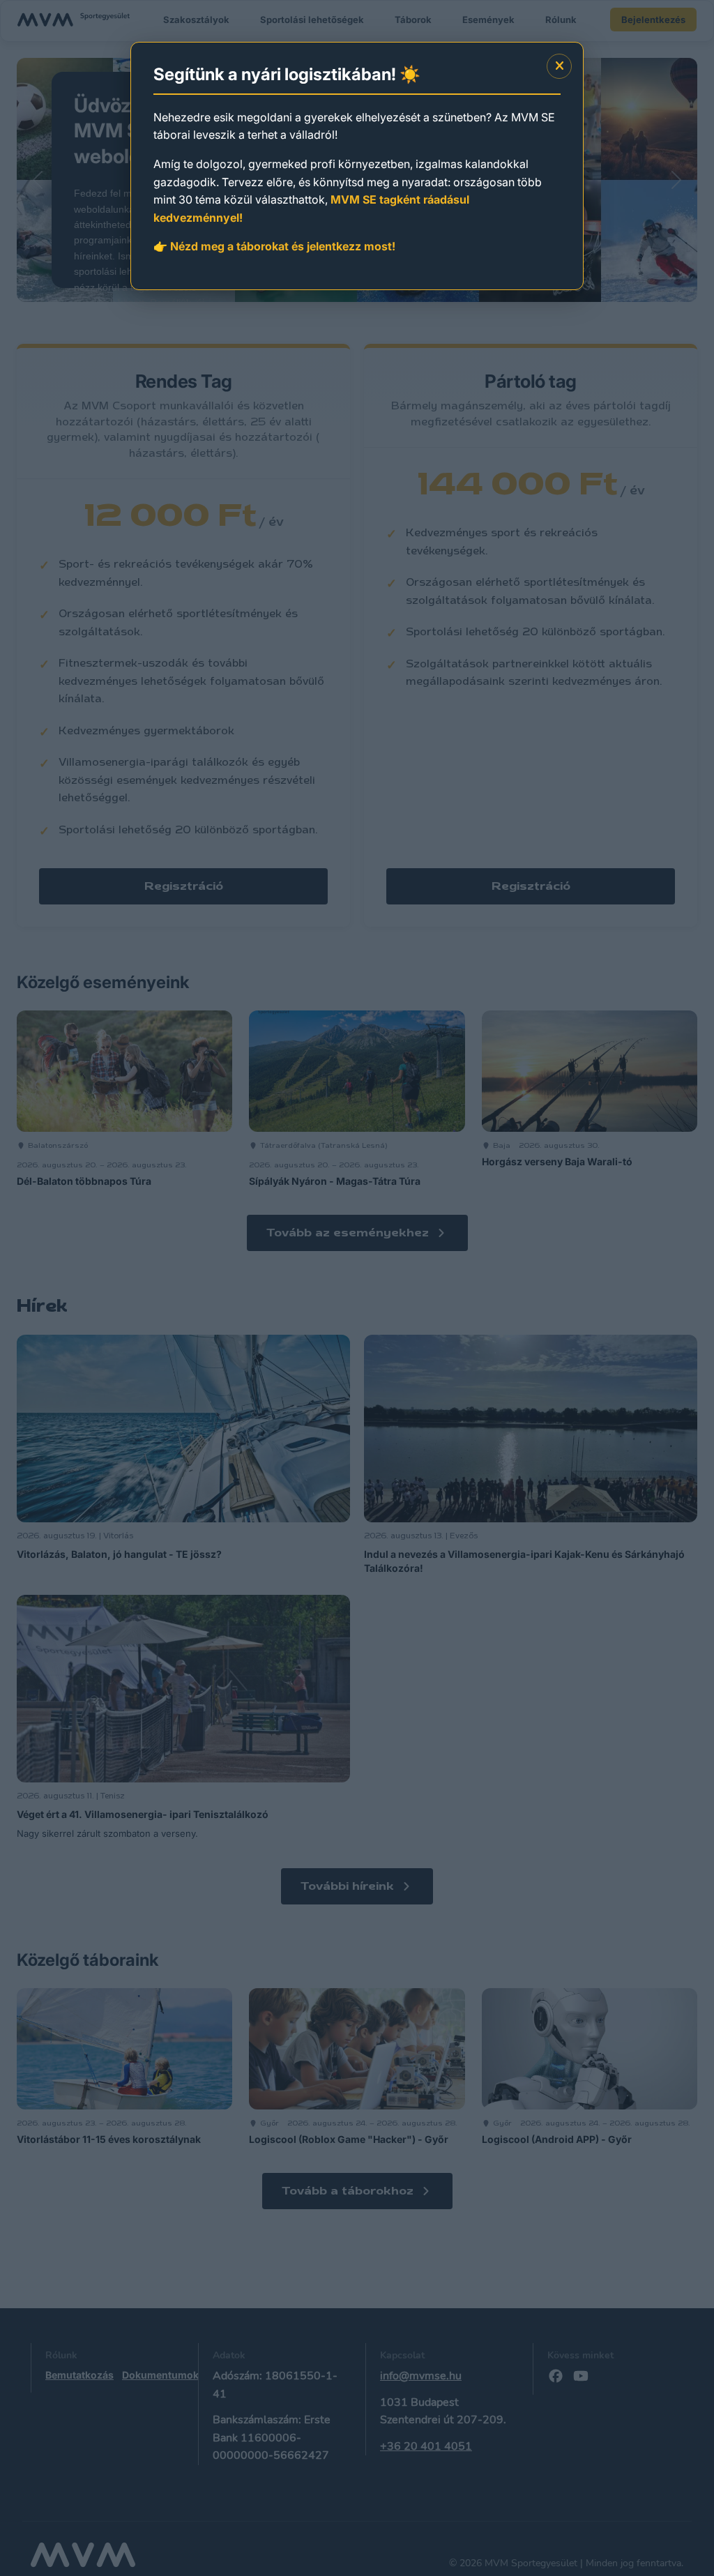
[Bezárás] (559, 66)
